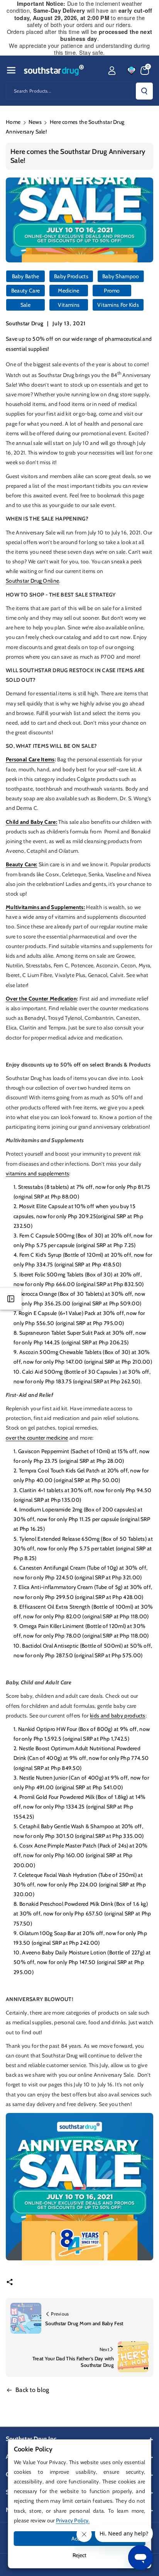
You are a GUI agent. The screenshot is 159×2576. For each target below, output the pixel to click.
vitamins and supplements (37, 1173)
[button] (11, 70)
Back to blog (32, 2390)
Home (13, 122)
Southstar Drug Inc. (32, 2439)
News (35, 122)
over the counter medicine (37, 1438)
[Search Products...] (144, 91)
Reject (79, 2555)
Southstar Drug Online (32, 581)
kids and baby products (118, 1716)
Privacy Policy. (73, 2520)
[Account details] (112, 71)
